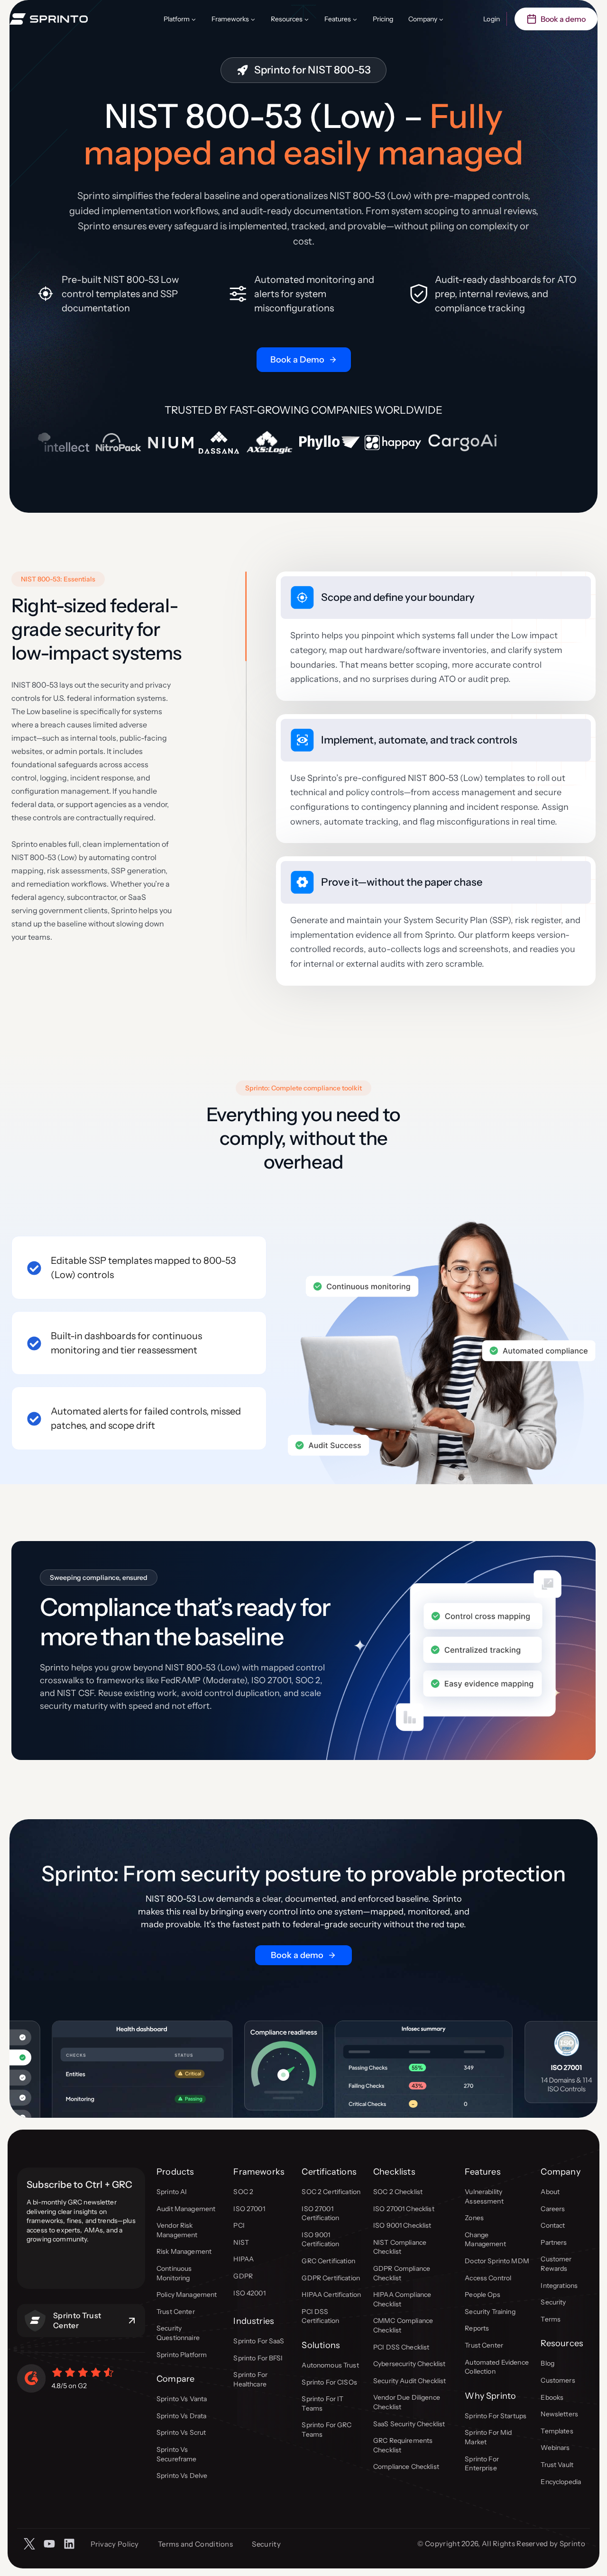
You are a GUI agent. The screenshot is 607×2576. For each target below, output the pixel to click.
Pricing (383, 19)
